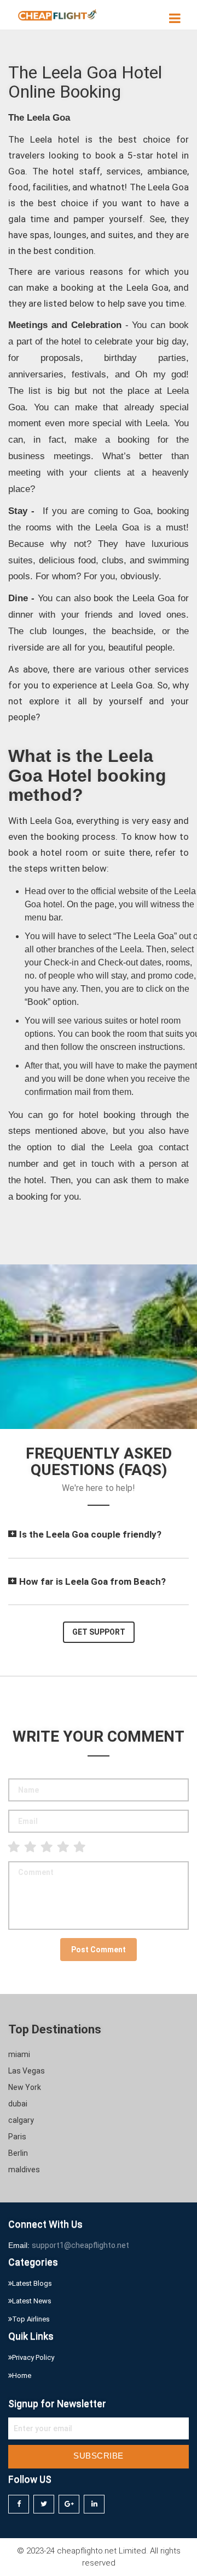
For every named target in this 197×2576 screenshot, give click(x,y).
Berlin (18, 2153)
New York (25, 2087)
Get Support (99, 1632)
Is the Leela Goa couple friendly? (90, 1534)
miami (19, 2054)
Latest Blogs (32, 2283)
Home (22, 2376)
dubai (18, 2104)
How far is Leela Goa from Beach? (92, 1581)
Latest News (32, 2301)
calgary (21, 2120)
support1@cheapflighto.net (80, 2245)
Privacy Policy (33, 2357)
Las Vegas (27, 2071)
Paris (17, 2137)
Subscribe (99, 2456)
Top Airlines (31, 2319)
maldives (24, 2170)
